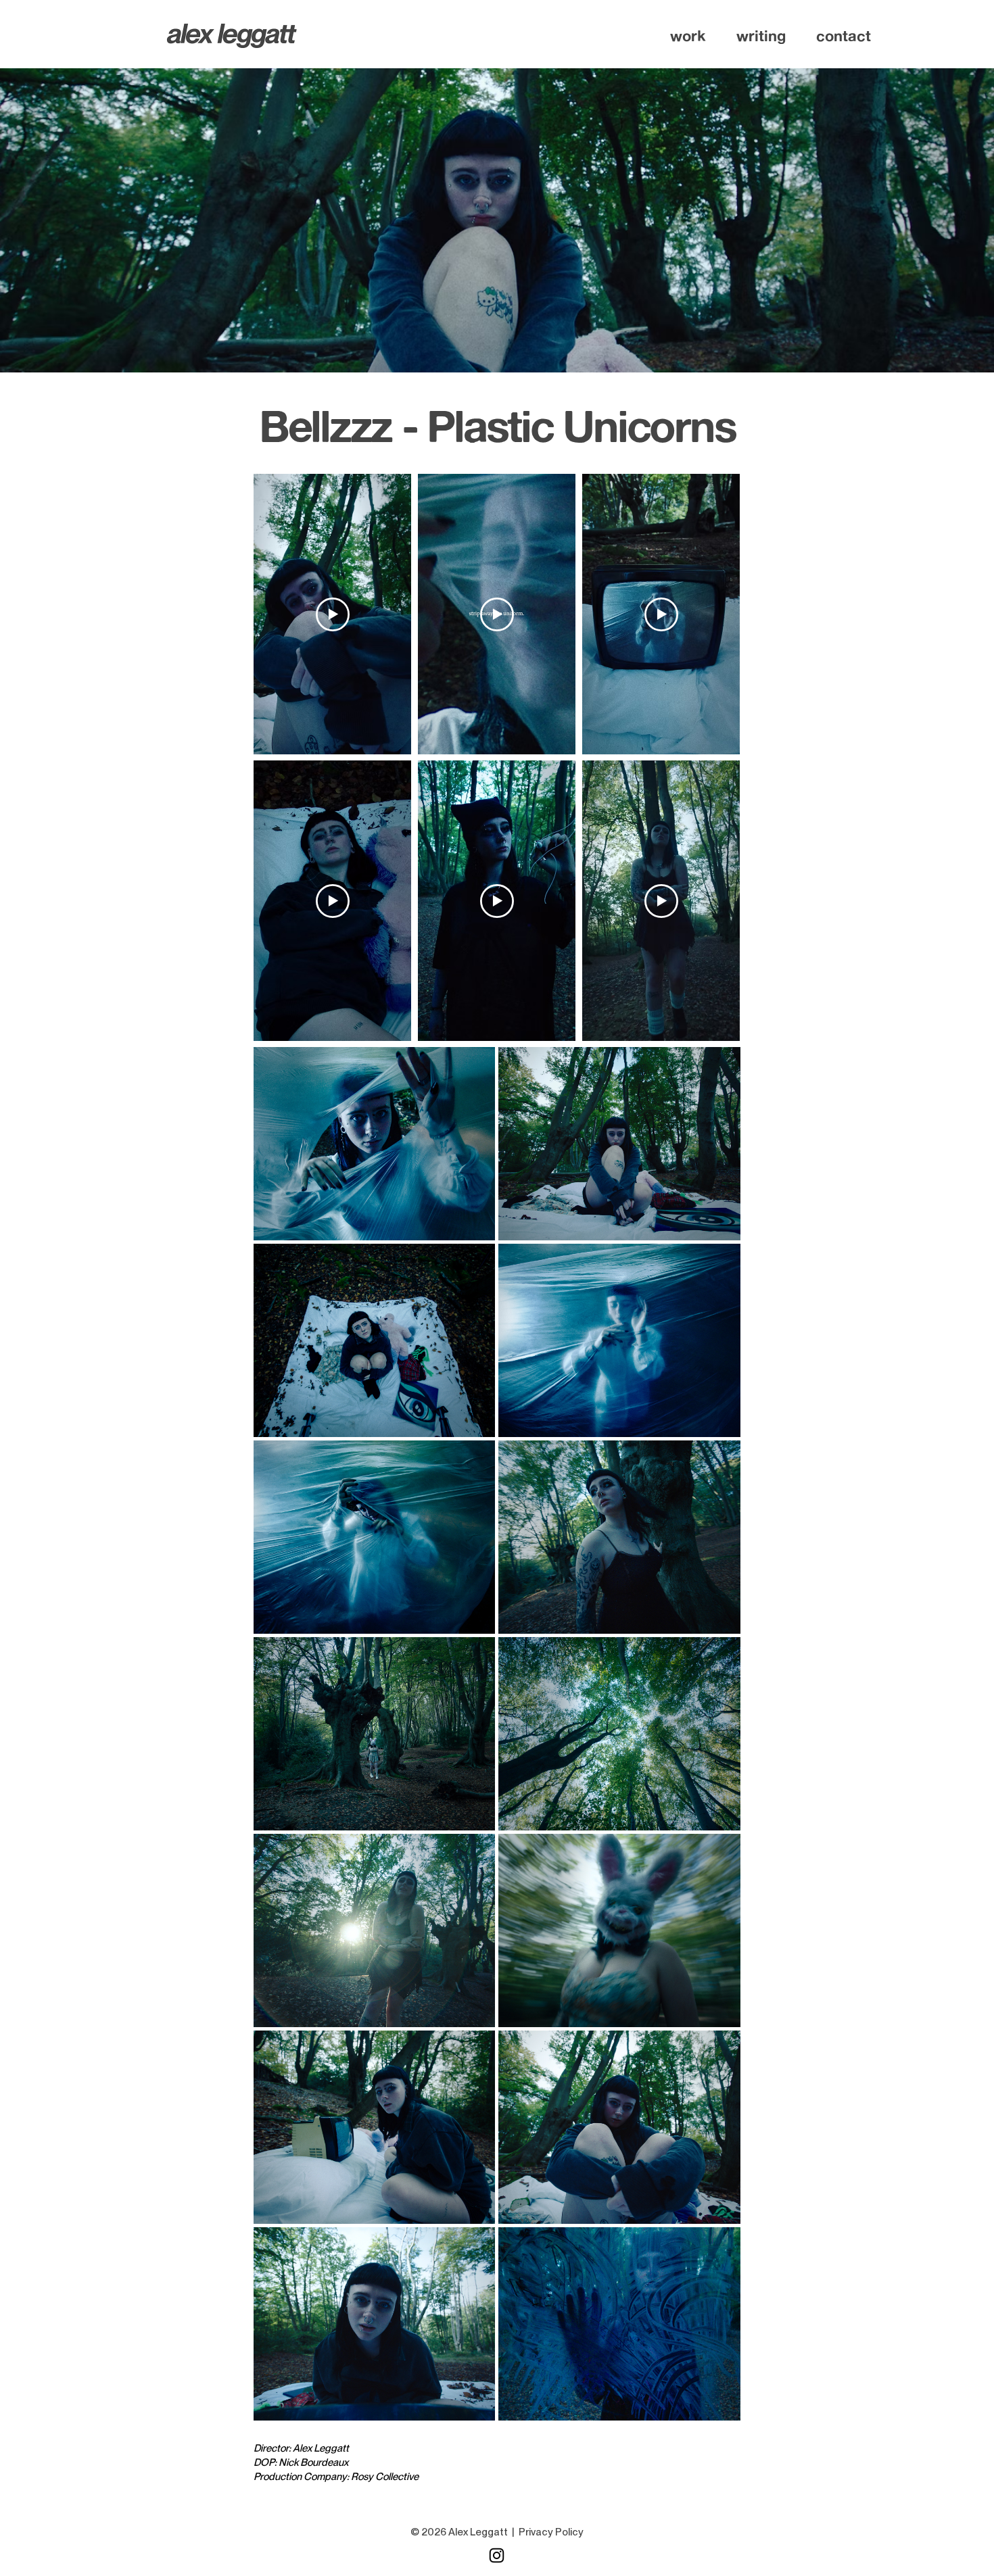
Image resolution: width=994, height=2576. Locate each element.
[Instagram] (497, 2555)
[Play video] (333, 614)
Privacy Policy (551, 2532)
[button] (688, 36)
